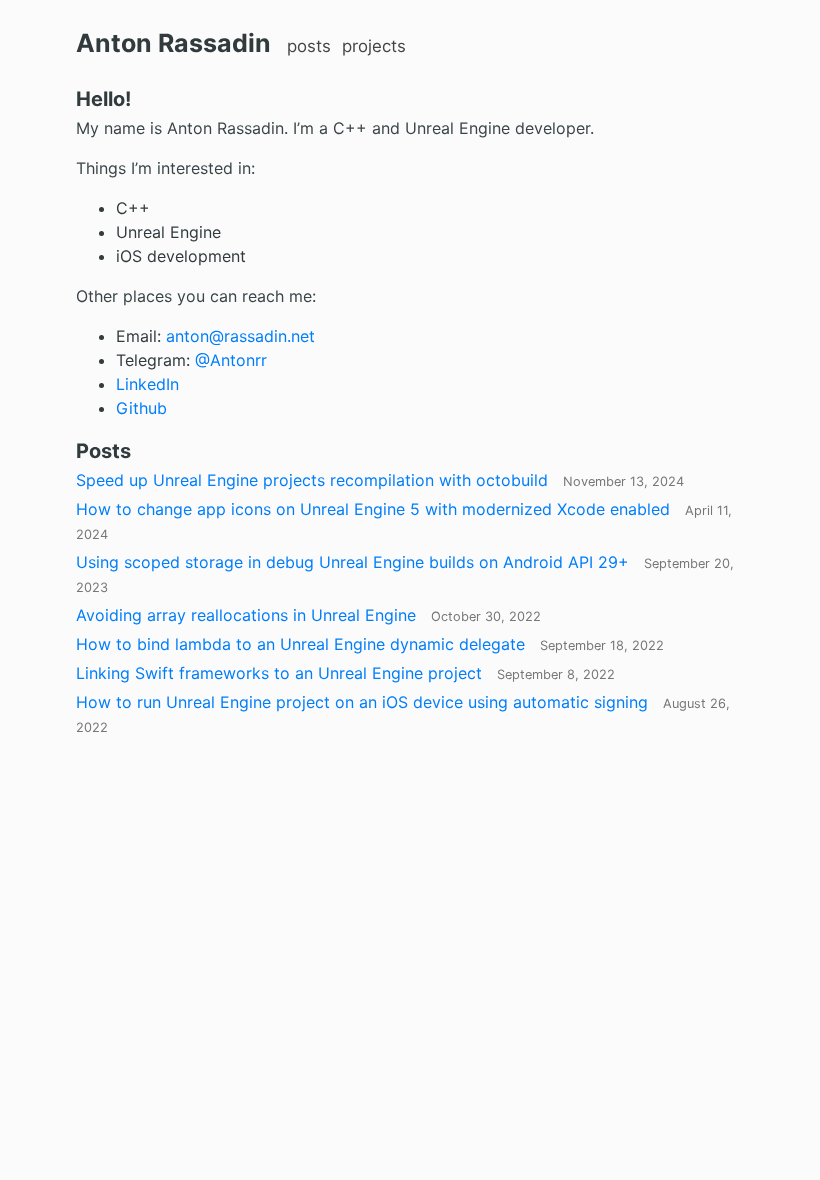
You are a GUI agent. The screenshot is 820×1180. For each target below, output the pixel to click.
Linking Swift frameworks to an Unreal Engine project (345, 673)
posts (309, 46)
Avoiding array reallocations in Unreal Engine (308, 615)
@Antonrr (231, 360)
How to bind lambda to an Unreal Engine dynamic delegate (370, 644)
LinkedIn (147, 384)
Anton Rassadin (173, 43)
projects (374, 46)
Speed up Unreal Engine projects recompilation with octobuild (380, 480)
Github (141, 408)
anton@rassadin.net (240, 336)
